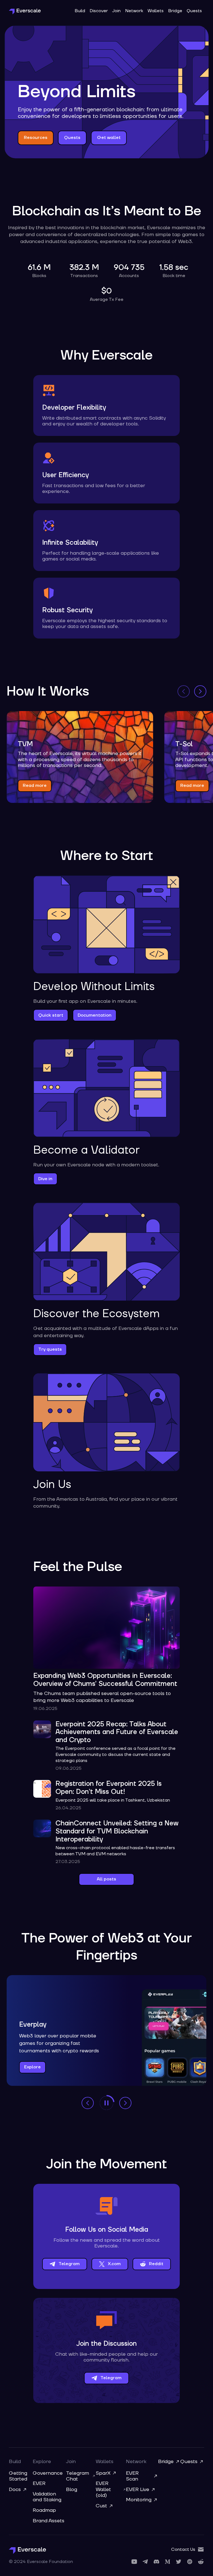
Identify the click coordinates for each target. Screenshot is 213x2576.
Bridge (175, 11)
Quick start (51, 1015)
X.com (114, 2264)
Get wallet (109, 138)
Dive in (45, 1179)
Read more (35, 786)
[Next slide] (200, 691)
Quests (194, 11)
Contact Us (183, 2549)
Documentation (95, 1015)
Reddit (156, 2264)
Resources (36, 138)
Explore (32, 2067)
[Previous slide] (184, 691)
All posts (106, 1879)
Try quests (50, 1349)
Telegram (69, 2264)
